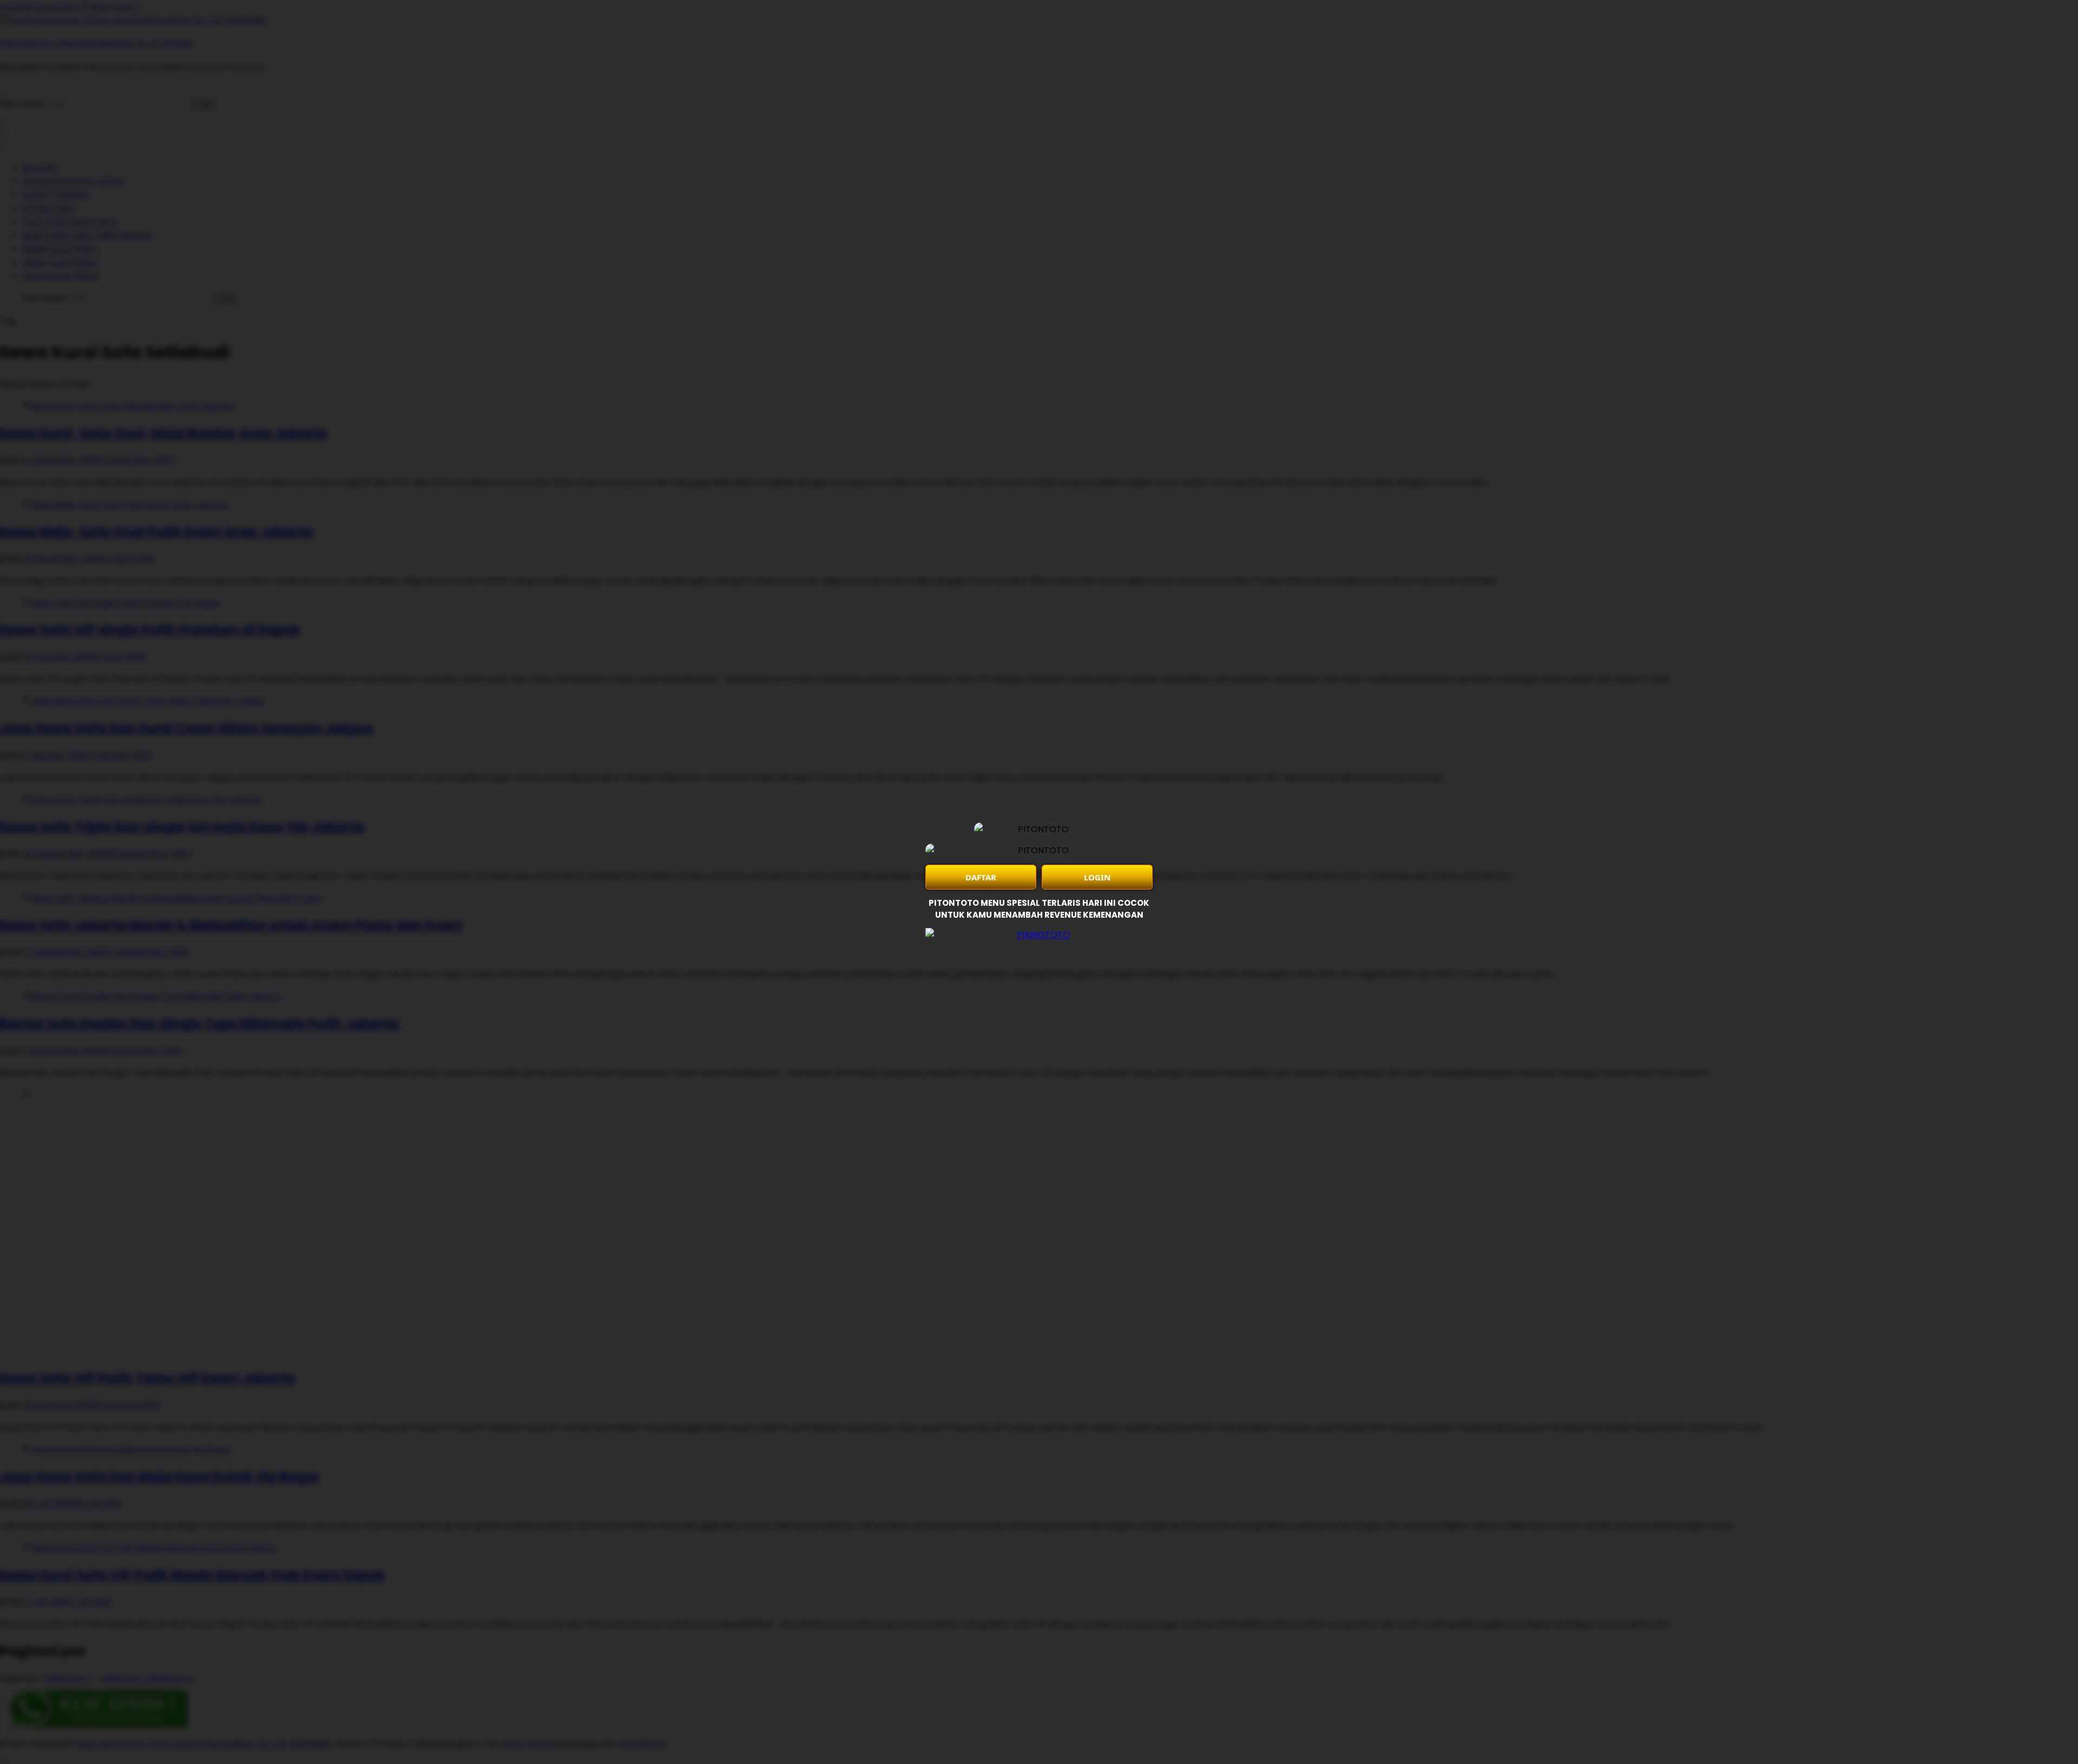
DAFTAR (981, 877)
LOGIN (1097, 877)
